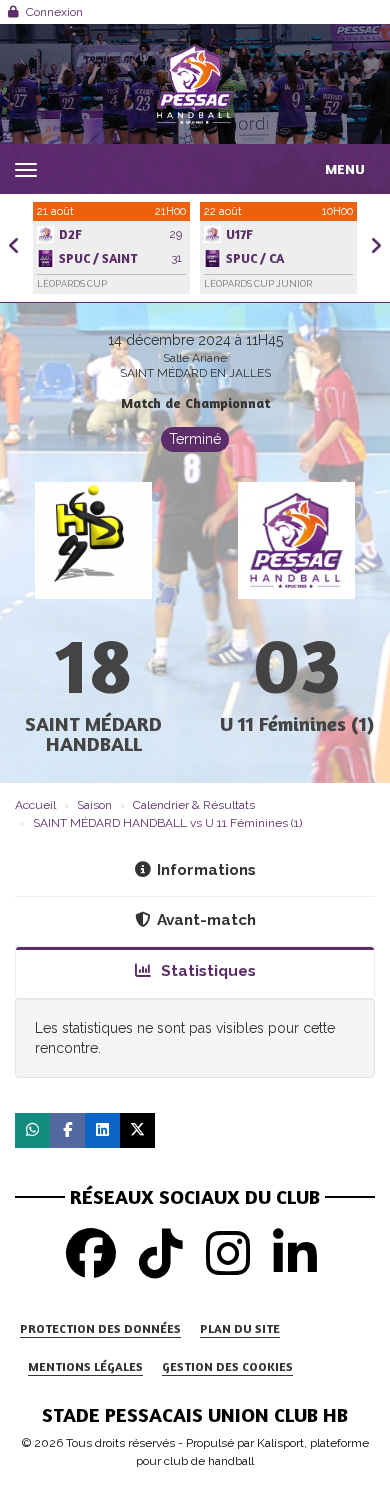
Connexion (54, 12)
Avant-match (206, 920)
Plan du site (240, 1328)
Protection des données (100, 1328)
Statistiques (206, 971)
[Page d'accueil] (195, 84)
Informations (206, 870)
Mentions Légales (85, 1366)
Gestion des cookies (227, 1366)
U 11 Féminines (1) (297, 723)
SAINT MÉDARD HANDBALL (93, 733)
